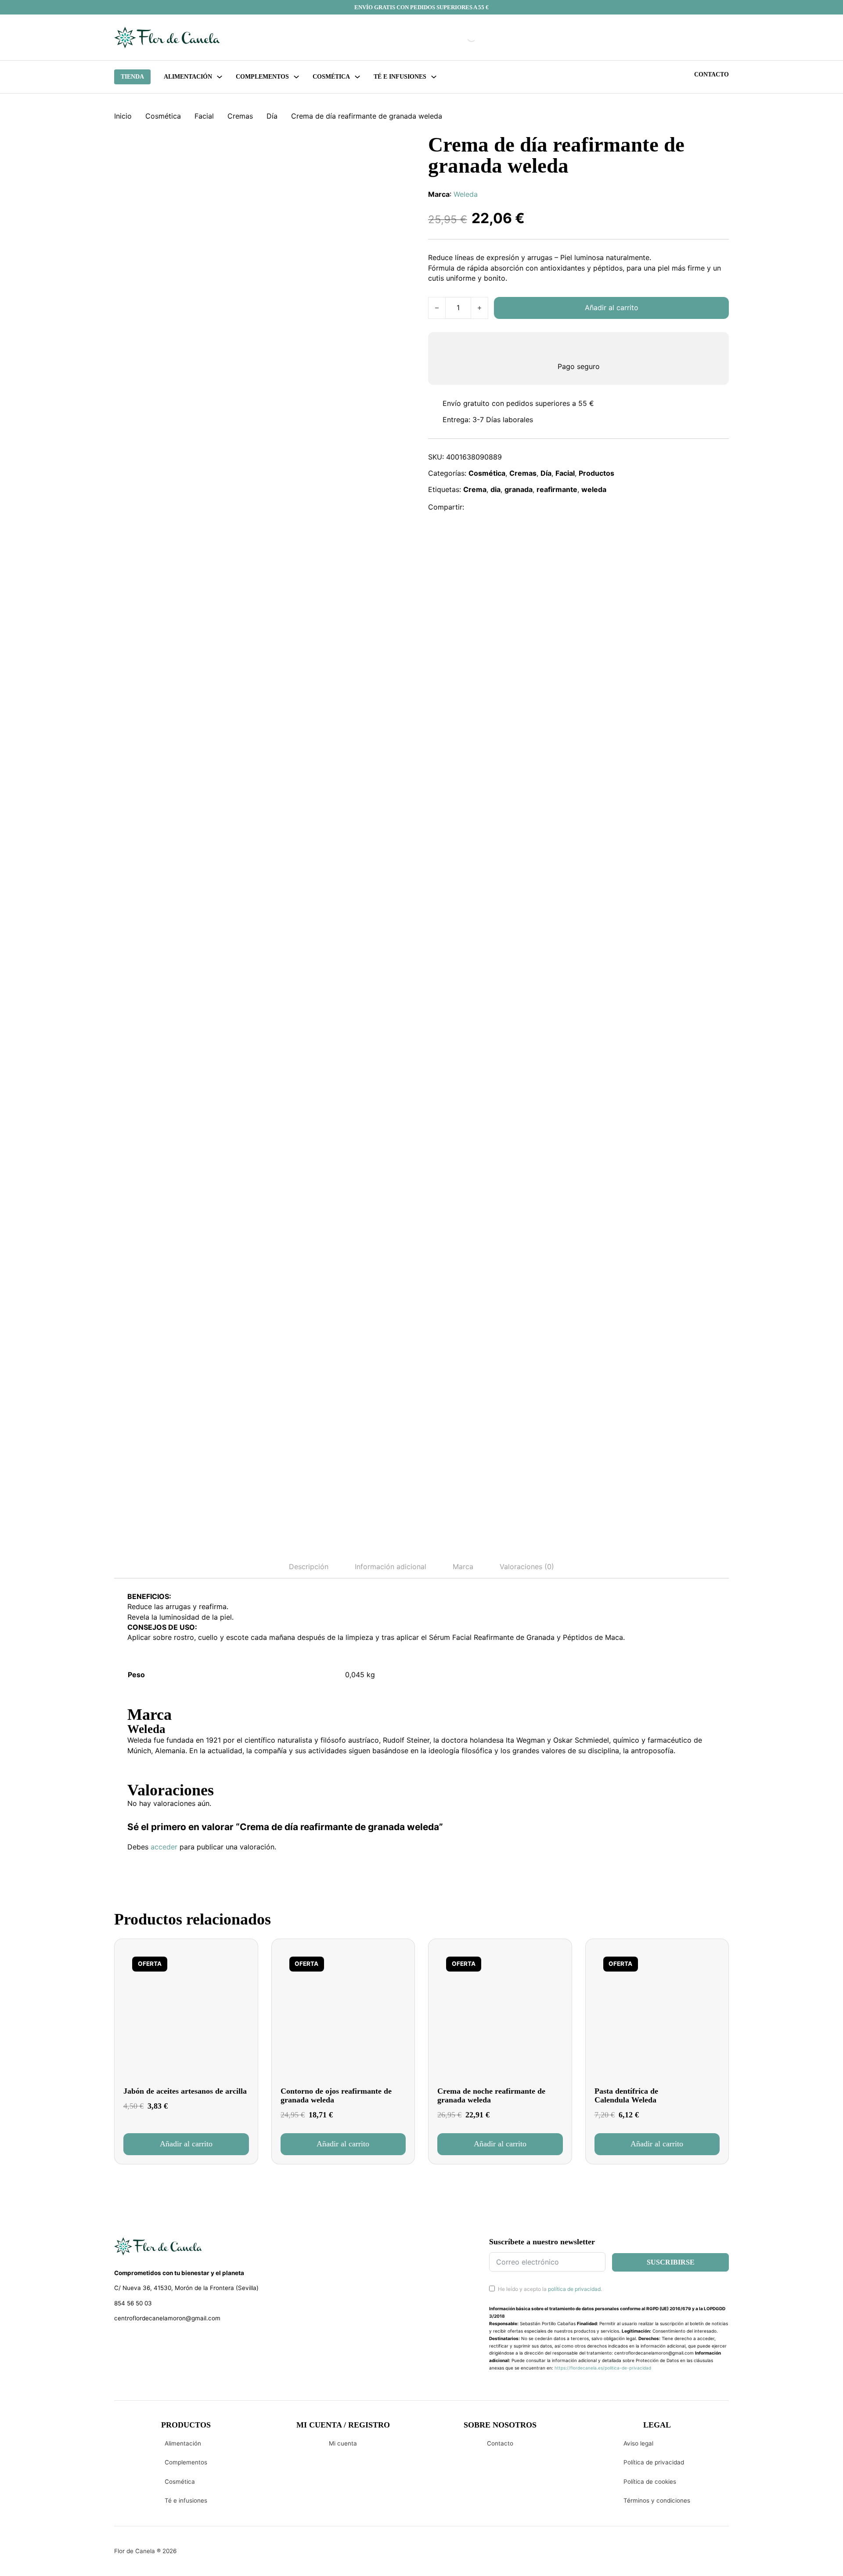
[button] (186, 2144)
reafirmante (557, 489)
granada (519, 489)
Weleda (466, 194)
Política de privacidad (654, 2462)
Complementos (186, 2462)
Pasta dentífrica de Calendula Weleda (626, 2096)
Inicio (123, 116)
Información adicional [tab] (391, 1567)
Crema (475, 489)
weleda (594, 489)
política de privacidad (574, 2289)
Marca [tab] (463, 1567)
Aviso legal (638, 2443)
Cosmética (163, 116)
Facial (204, 116)
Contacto (712, 74)
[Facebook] (477, 507)
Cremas (240, 116)
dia (495, 489)
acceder (164, 1847)
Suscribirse (671, 2262)
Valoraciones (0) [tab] (527, 1567)
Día (272, 116)
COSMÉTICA (331, 77)
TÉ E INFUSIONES (400, 77)
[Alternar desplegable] (220, 77)
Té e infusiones (186, 2500)
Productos (596, 473)
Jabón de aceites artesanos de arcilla (185, 2091)
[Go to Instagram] (134, 2341)
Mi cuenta (343, 2443)
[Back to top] (777, 2556)
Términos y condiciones (657, 2500)
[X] (496, 507)
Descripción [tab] (309, 1567)
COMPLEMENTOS (262, 77)
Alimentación (188, 77)
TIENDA (132, 77)
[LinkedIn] (515, 507)
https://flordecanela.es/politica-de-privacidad (603, 2368)
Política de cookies (650, 2482)
